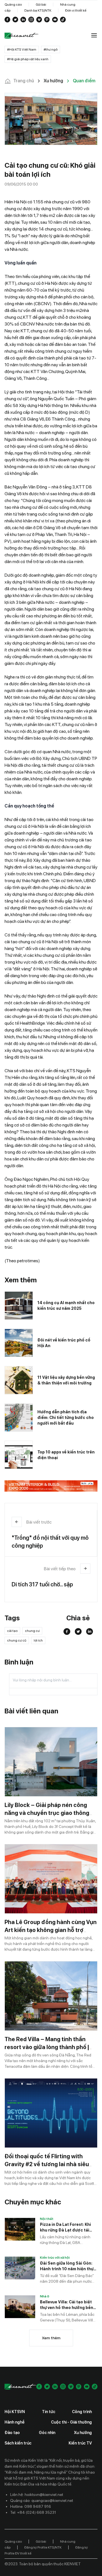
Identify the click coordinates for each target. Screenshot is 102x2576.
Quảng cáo (13, 5)
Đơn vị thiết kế (76, 10)
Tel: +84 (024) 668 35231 (33, 2512)
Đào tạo (12, 2433)
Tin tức (49, 2412)
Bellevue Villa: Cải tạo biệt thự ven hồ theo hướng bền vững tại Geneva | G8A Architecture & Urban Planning (67, 2305)
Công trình (82, 2412)
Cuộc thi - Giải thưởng (71, 2422)
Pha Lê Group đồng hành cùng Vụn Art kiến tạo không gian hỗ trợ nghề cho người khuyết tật (51, 1930)
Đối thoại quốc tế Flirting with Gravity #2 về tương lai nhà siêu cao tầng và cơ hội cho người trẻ (48, 2164)
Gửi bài (41, 5)
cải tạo (12, 1631)
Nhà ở (45, 2296)
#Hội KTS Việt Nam (22, 49)
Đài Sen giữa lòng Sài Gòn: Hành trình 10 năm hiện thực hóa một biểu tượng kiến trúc (68, 2266)
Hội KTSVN (15, 2412)
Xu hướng (83, 2433)
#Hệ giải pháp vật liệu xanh (28, 59)
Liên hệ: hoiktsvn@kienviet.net (37, 2495)
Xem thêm (51, 2338)
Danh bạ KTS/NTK (38, 10)
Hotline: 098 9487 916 (31, 2506)
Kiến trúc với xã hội (55, 2258)
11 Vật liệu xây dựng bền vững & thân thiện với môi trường (66, 1380)
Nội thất (47, 2219)
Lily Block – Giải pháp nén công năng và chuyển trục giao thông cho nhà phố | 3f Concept (47, 1813)
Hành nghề (15, 2422)
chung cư (32, 1631)
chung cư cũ (17, 1640)
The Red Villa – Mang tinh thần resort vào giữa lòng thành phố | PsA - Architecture (47, 2047)
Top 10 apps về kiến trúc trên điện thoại (66, 1455)
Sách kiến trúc (18, 2443)
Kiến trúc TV (80, 2443)
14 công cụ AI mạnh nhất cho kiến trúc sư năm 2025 (66, 1306)
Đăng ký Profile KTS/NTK (43, 2547)
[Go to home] (22, 36)
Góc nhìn (47, 2433)
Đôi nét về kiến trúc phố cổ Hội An (64, 1343)
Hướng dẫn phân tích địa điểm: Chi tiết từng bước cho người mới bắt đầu (66, 1418)
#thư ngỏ (51, 49)
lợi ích (38, 1640)
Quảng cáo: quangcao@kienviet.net (42, 2500)
